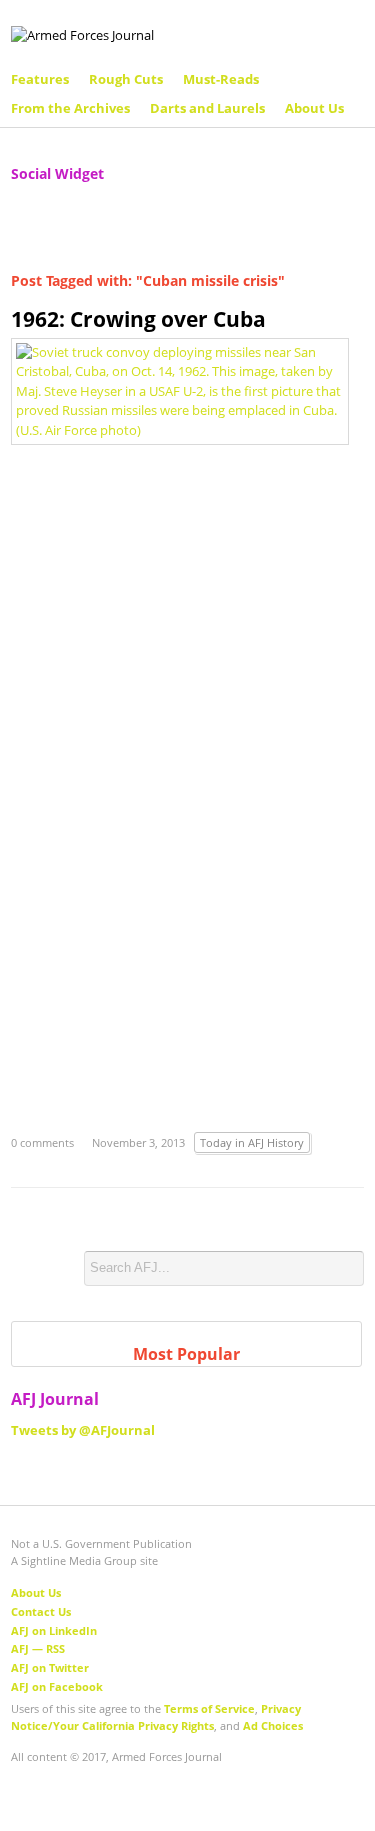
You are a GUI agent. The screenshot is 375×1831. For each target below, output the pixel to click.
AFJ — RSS (38, 1648)
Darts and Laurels (207, 108)
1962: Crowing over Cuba (138, 319)
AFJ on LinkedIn (54, 1630)
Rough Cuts (126, 79)
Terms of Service (209, 1708)
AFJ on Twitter (50, 1667)
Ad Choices (273, 1725)
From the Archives (70, 108)
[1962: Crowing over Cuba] (180, 390)
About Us (314, 108)
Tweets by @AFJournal (83, 1430)
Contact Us (41, 1611)
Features (40, 79)
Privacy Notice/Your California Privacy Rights (156, 1717)
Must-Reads (221, 79)
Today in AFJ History (252, 1142)
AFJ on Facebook (57, 1686)
